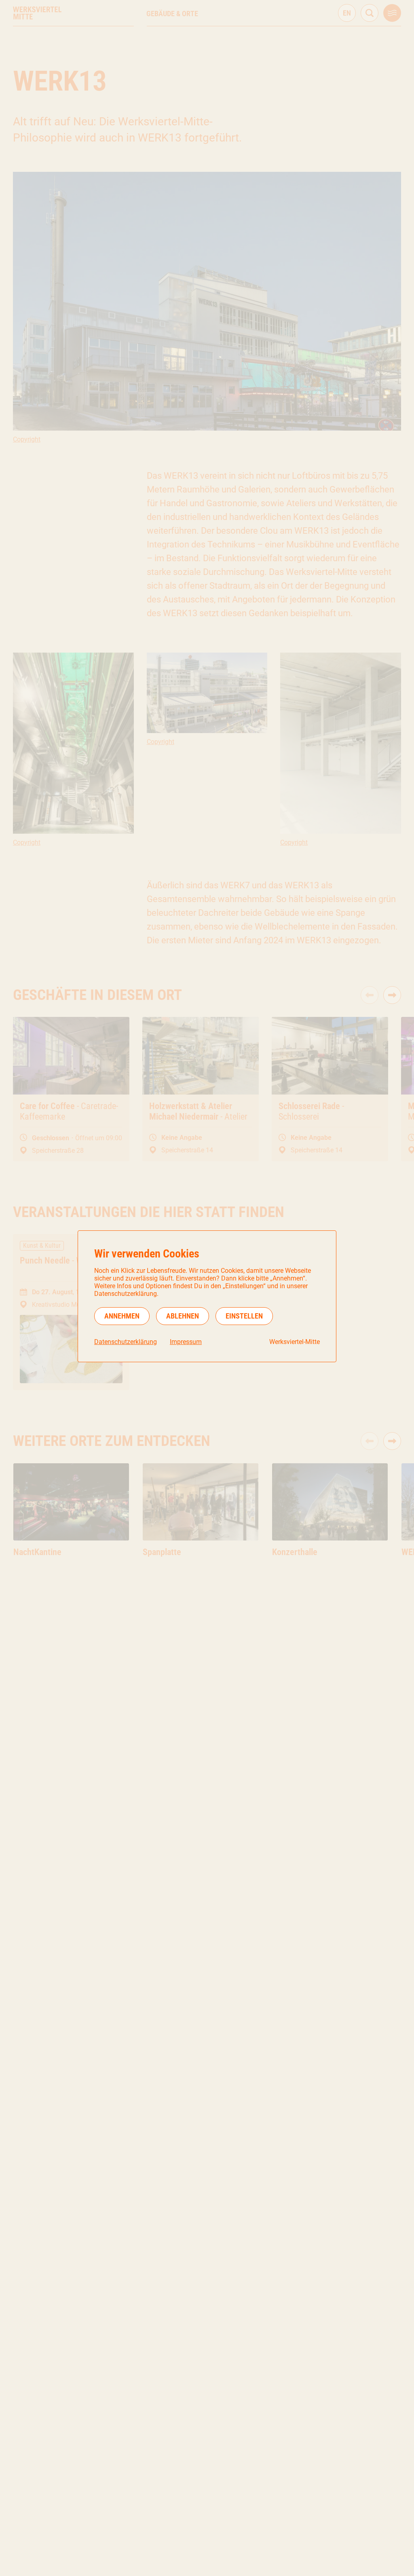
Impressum (186, 1342)
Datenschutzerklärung (126, 1342)
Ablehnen (183, 1316)
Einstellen (244, 1316)
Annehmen (122, 1316)
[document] (207, 1296)
